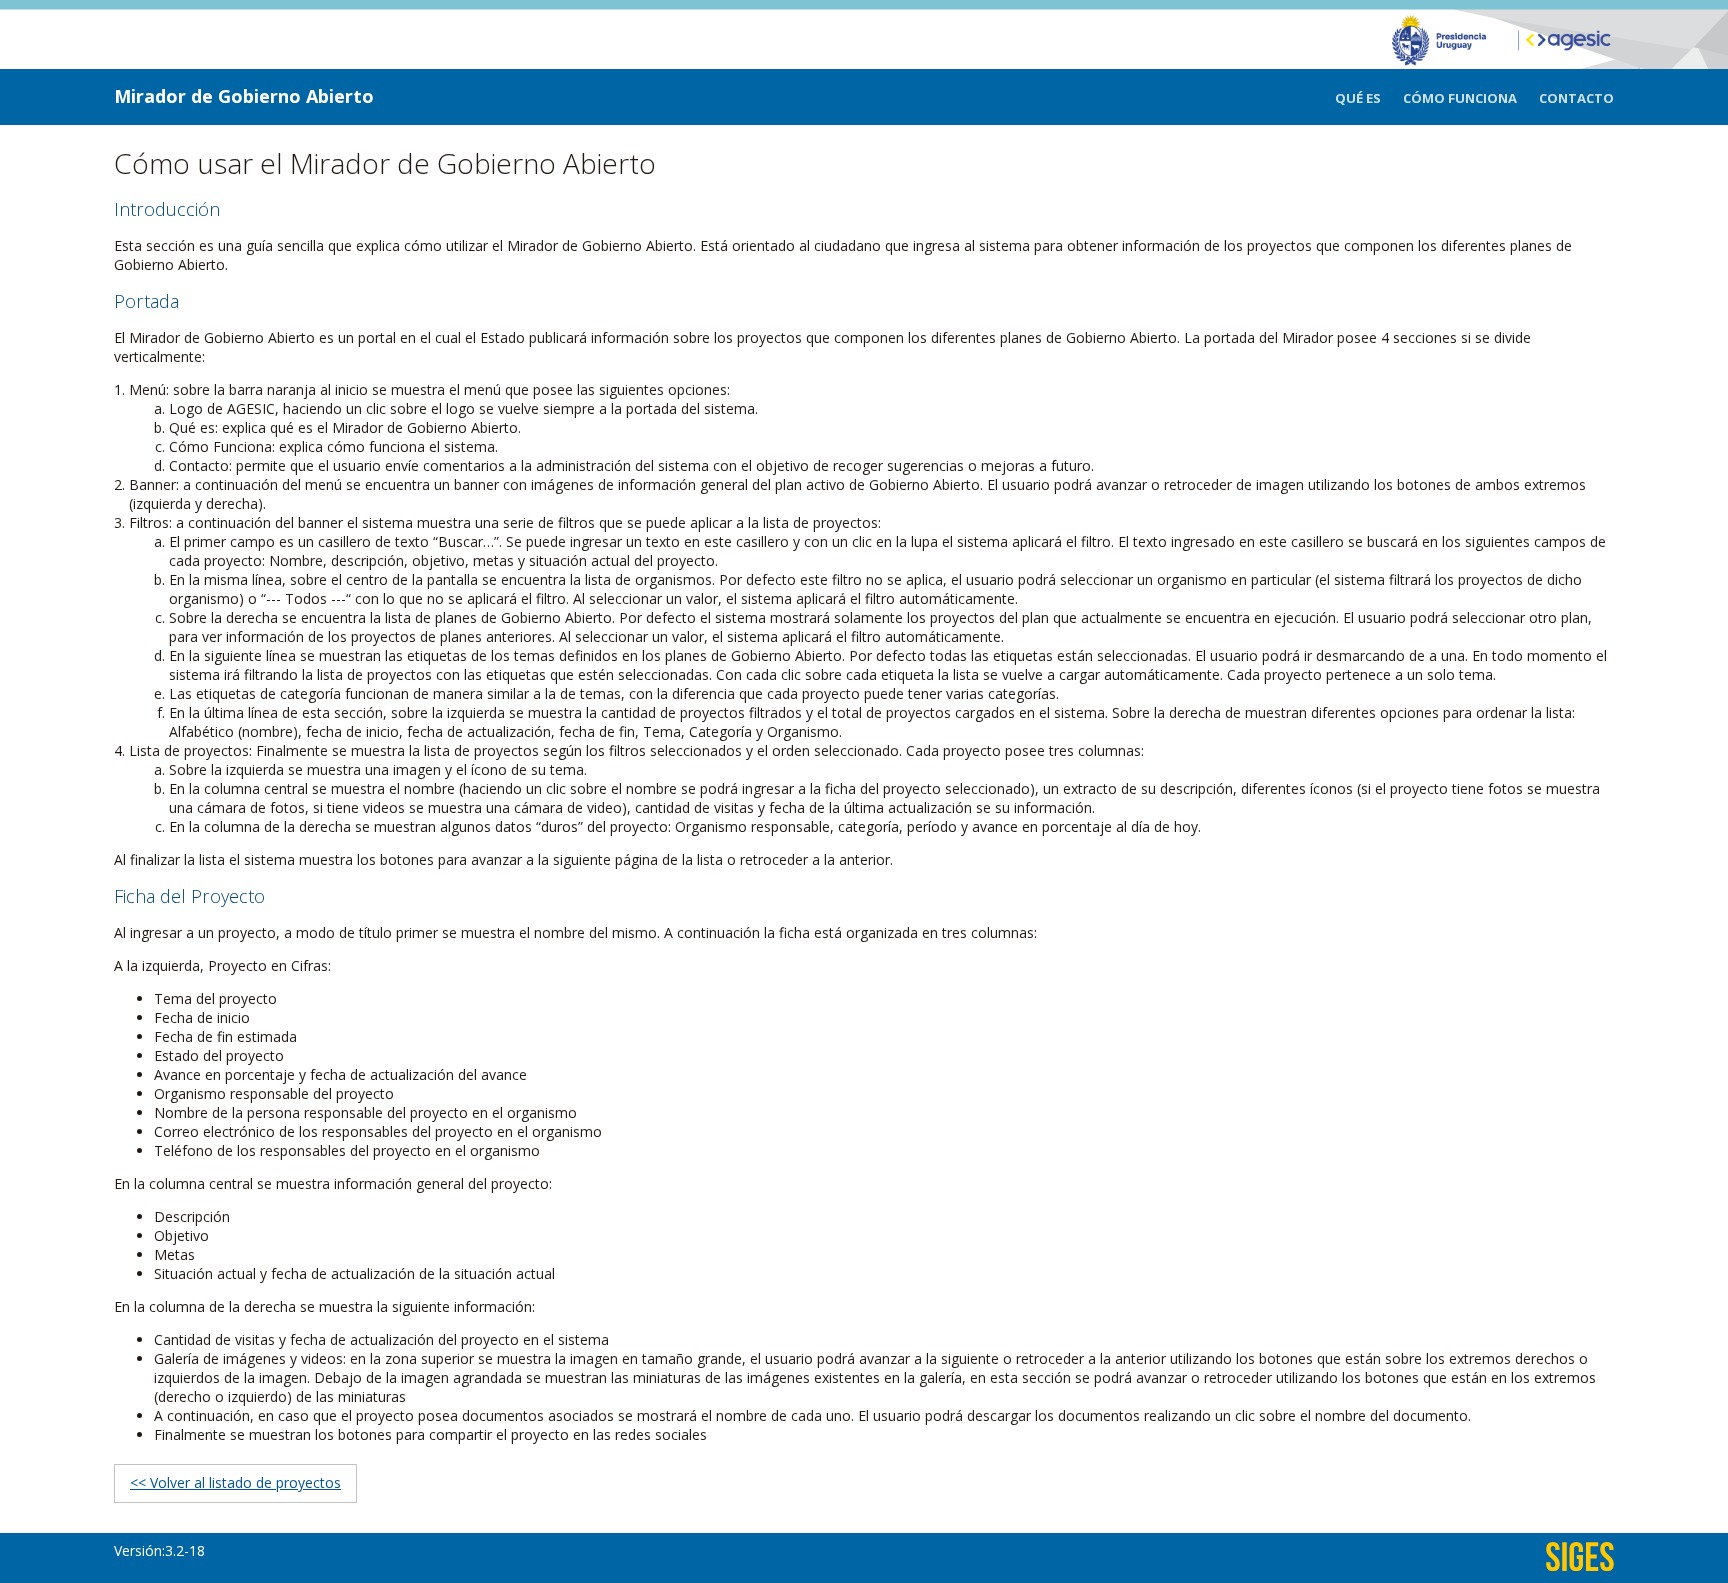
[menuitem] (1369, 98)
